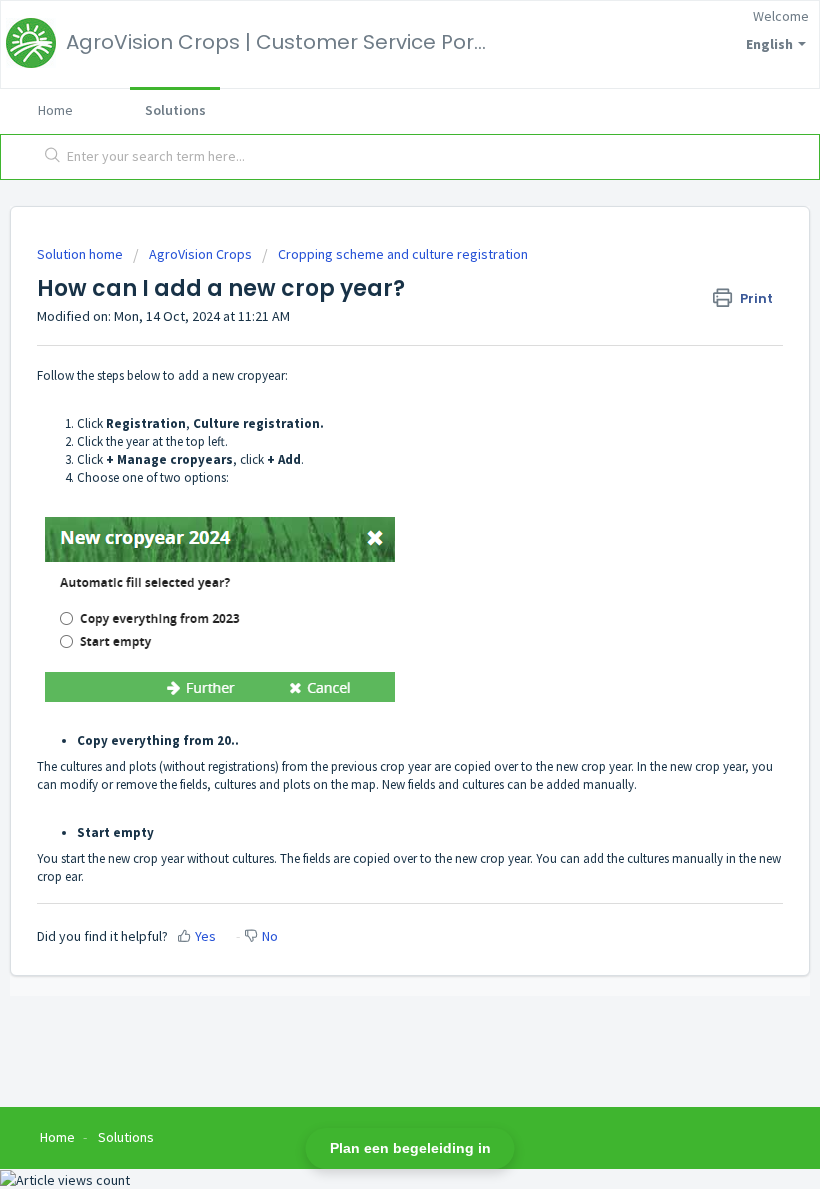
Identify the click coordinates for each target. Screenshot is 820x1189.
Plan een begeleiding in (410, 1148)
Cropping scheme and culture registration (403, 254)
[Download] (373, 583)
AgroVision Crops (200, 254)
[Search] (48, 157)
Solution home (81, 254)
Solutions (175, 110)
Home (55, 110)
